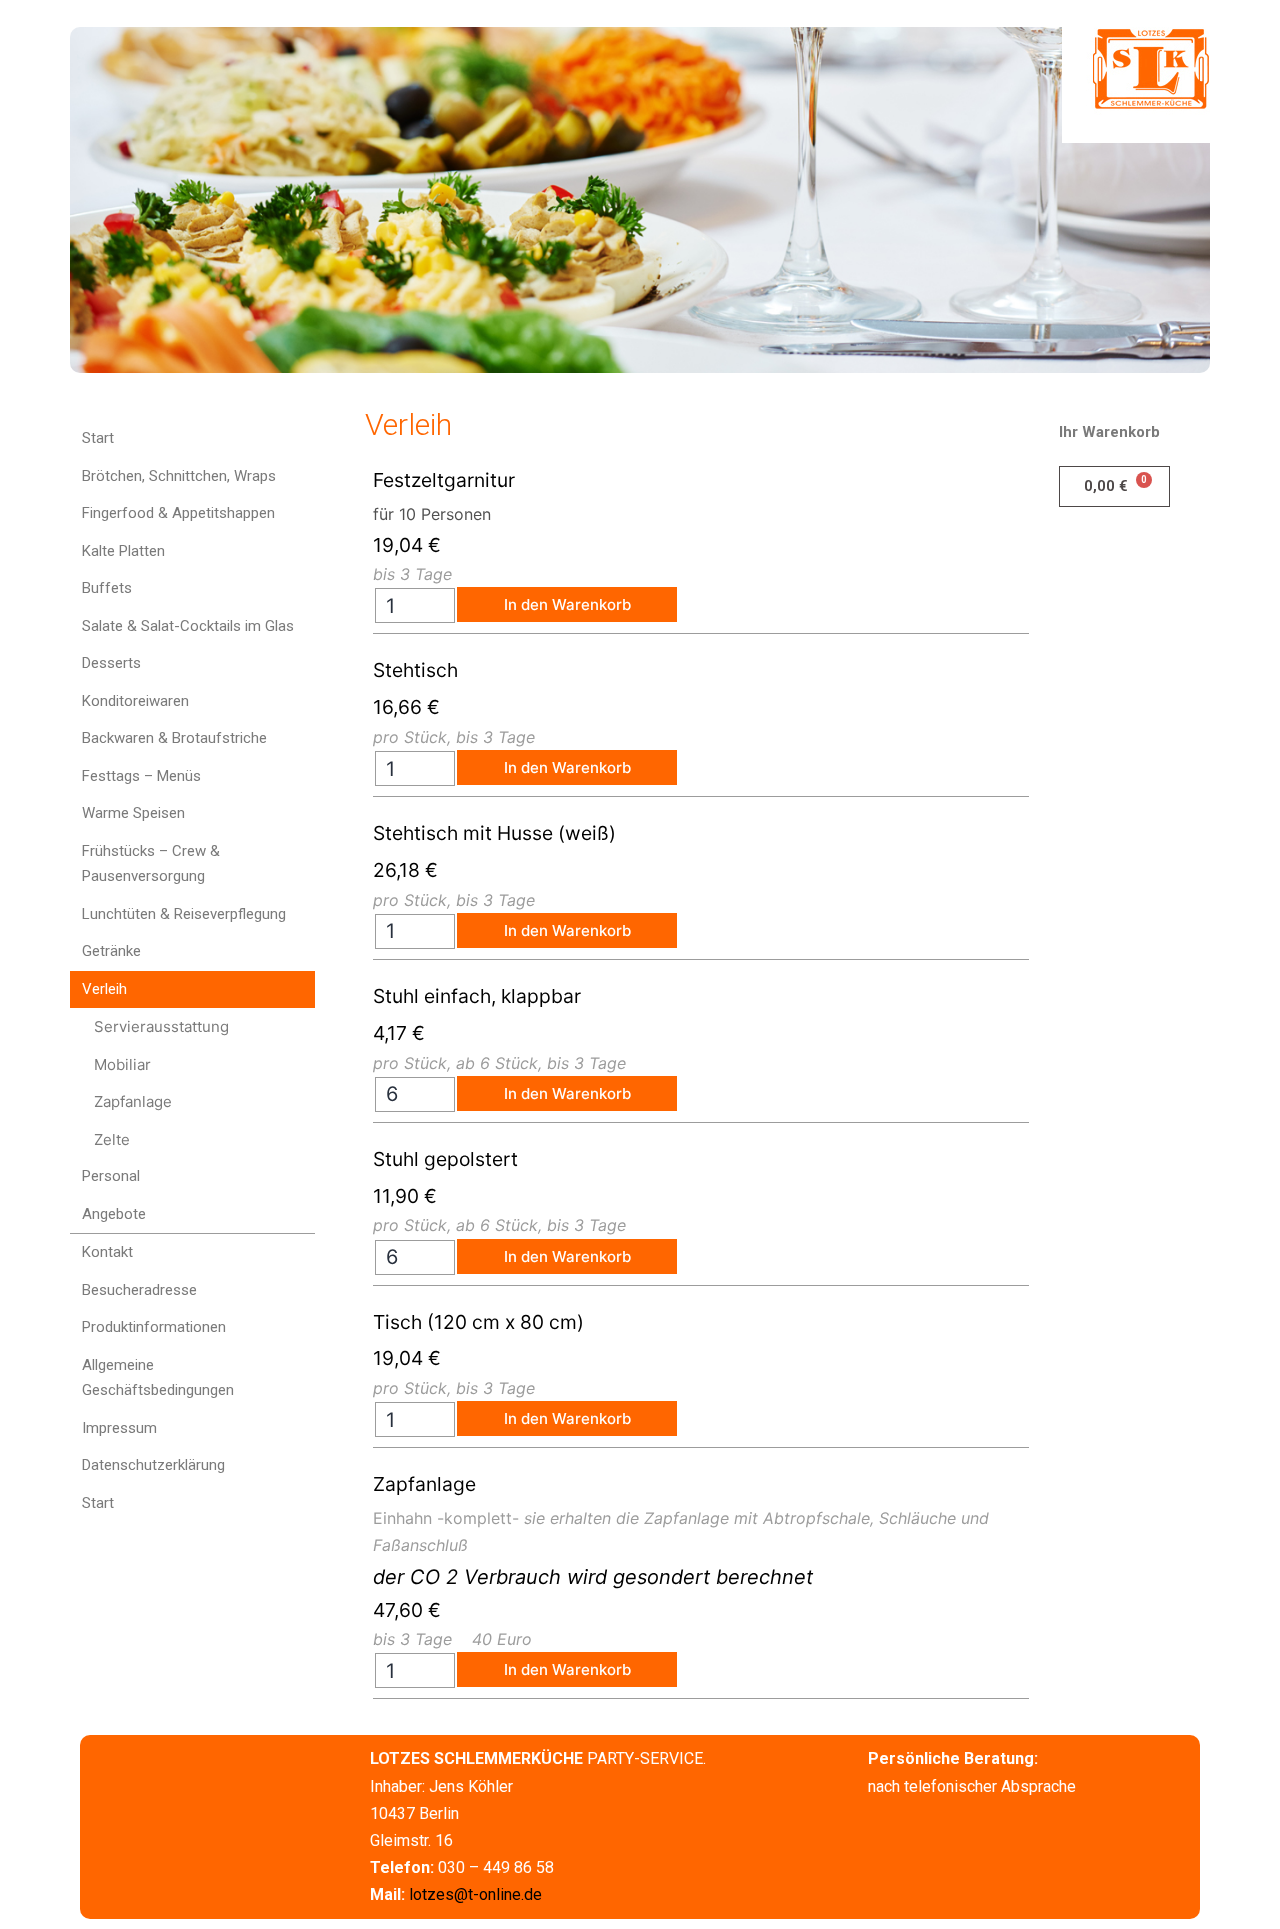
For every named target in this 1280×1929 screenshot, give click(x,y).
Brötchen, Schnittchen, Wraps (179, 476)
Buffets (107, 588)
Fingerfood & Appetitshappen (178, 513)
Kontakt (107, 1252)
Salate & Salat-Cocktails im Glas (188, 626)
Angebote (114, 1214)
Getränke (111, 951)
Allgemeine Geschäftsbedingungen (158, 1378)
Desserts (111, 663)
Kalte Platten (123, 551)
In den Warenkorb (567, 604)
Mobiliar (122, 1064)
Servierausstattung (161, 1026)
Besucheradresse (139, 1290)
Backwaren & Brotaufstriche (174, 738)
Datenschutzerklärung (153, 1465)
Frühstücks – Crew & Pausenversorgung (151, 864)
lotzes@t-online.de (475, 1894)
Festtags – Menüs (141, 776)
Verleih (104, 989)
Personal (111, 1176)
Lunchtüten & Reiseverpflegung (184, 914)
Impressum (119, 1428)
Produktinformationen (154, 1327)
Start (98, 438)
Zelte (112, 1139)
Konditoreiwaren (135, 701)
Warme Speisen (133, 813)
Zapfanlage (133, 1101)
